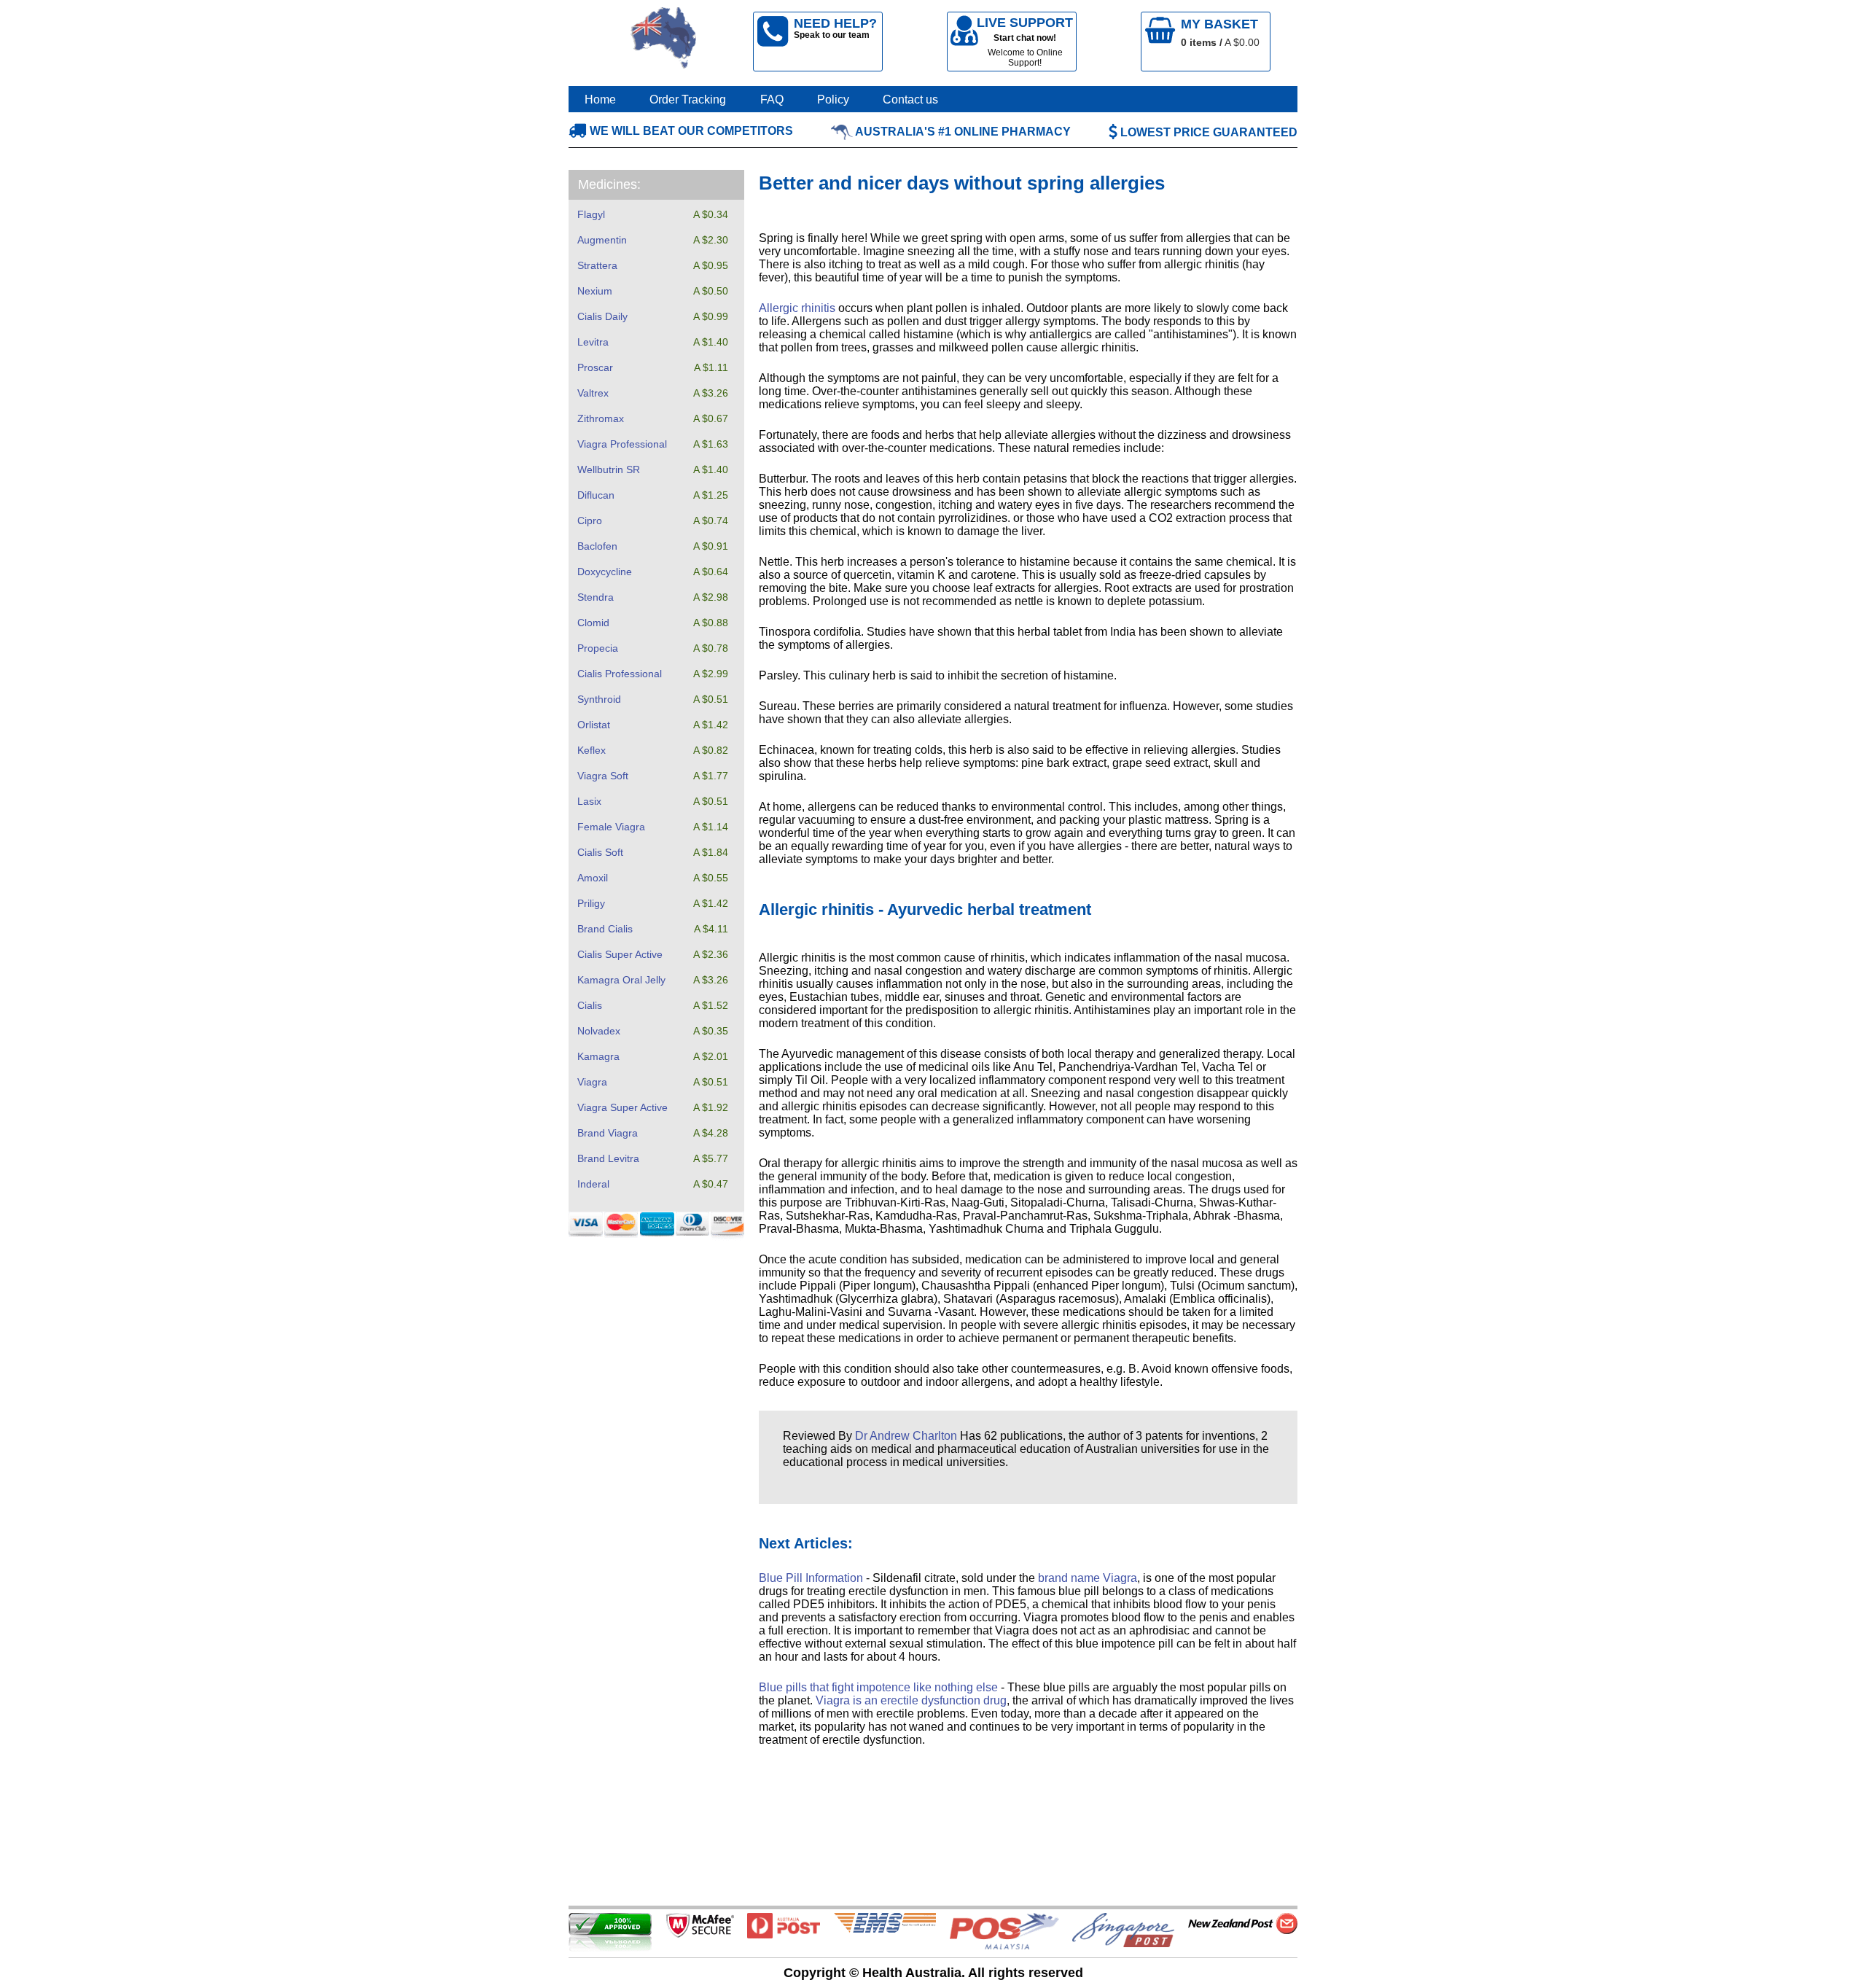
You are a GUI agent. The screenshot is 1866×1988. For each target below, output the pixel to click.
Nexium (595, 291)
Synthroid (599, 699)
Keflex (592, 750)
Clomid (593, 623)
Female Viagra (611, 827)
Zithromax (601, 418)
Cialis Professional (620, 674)
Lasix (589, 801)
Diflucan (596, 495)
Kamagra (598, 1056)
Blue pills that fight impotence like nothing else (878, 1687)
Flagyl (591, 214)
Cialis (590, 1005)
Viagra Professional (622, 444)
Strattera (597, 265)
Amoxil (593, 878)
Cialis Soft (600, 852)
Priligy (591, 903)
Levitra (593, 342)
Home (600, 100)
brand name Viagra (1088, 1578)
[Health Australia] (664, 42)
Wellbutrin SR (609, 469)
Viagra (592, 1082)
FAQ (772, 100)
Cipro (590, 521)
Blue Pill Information (811, 1578)
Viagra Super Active (622, 1107)
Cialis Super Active (620, 954)
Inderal (593, 1184)
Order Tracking (688, 100)
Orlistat (594, 725)
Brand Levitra (608, 1158)
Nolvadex (599, 1031)
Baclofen (597, 546)
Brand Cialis (605, 929)
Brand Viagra (608, 1133)
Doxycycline (605, 572)
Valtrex (593, 393)
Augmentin (602, 240)
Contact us (910, 100)
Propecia (598, 648)
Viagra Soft (603, 776)
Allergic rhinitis (797, 308)
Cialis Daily (602, 316)
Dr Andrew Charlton (906, 1436)
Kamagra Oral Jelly (621, 980)
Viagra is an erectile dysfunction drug (911, 1700)
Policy (833, 100)
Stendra (596, 597)
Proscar (595, 367)
